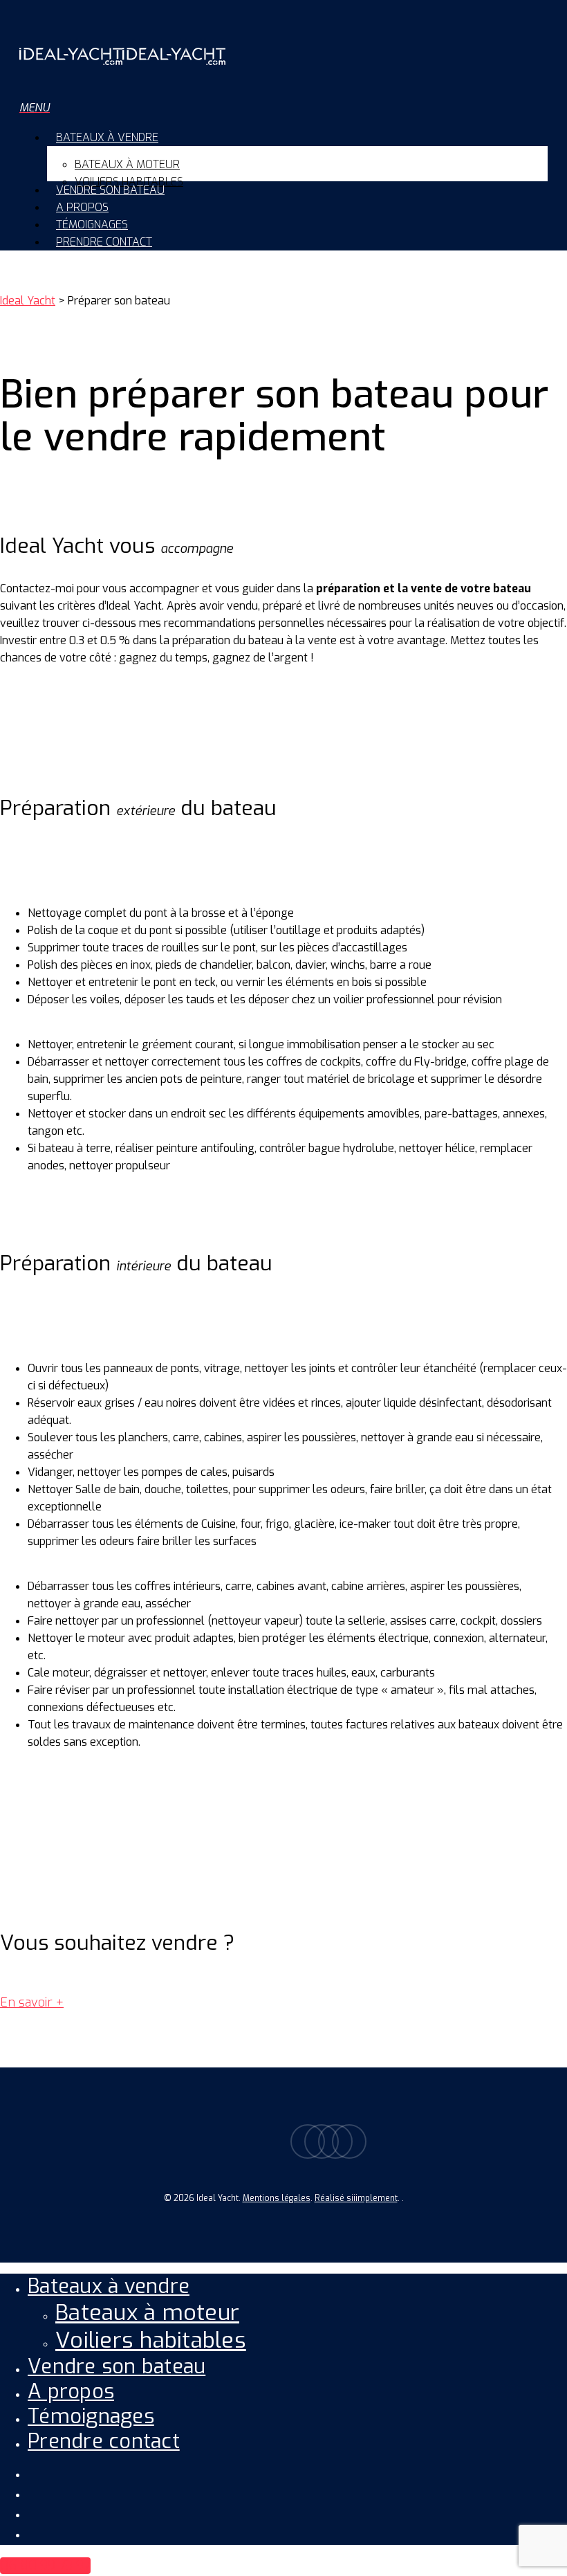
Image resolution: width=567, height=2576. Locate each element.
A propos (71, 2391)
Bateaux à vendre (109, 2286)
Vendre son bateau (117, 2366)
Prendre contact (104, 2441)
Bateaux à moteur (147, 2312)
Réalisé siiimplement (356, 2198)
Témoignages (91, 2416)
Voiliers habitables (151, 2340)
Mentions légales (277, 2198)
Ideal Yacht (28, 301)
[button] (35, 108)
